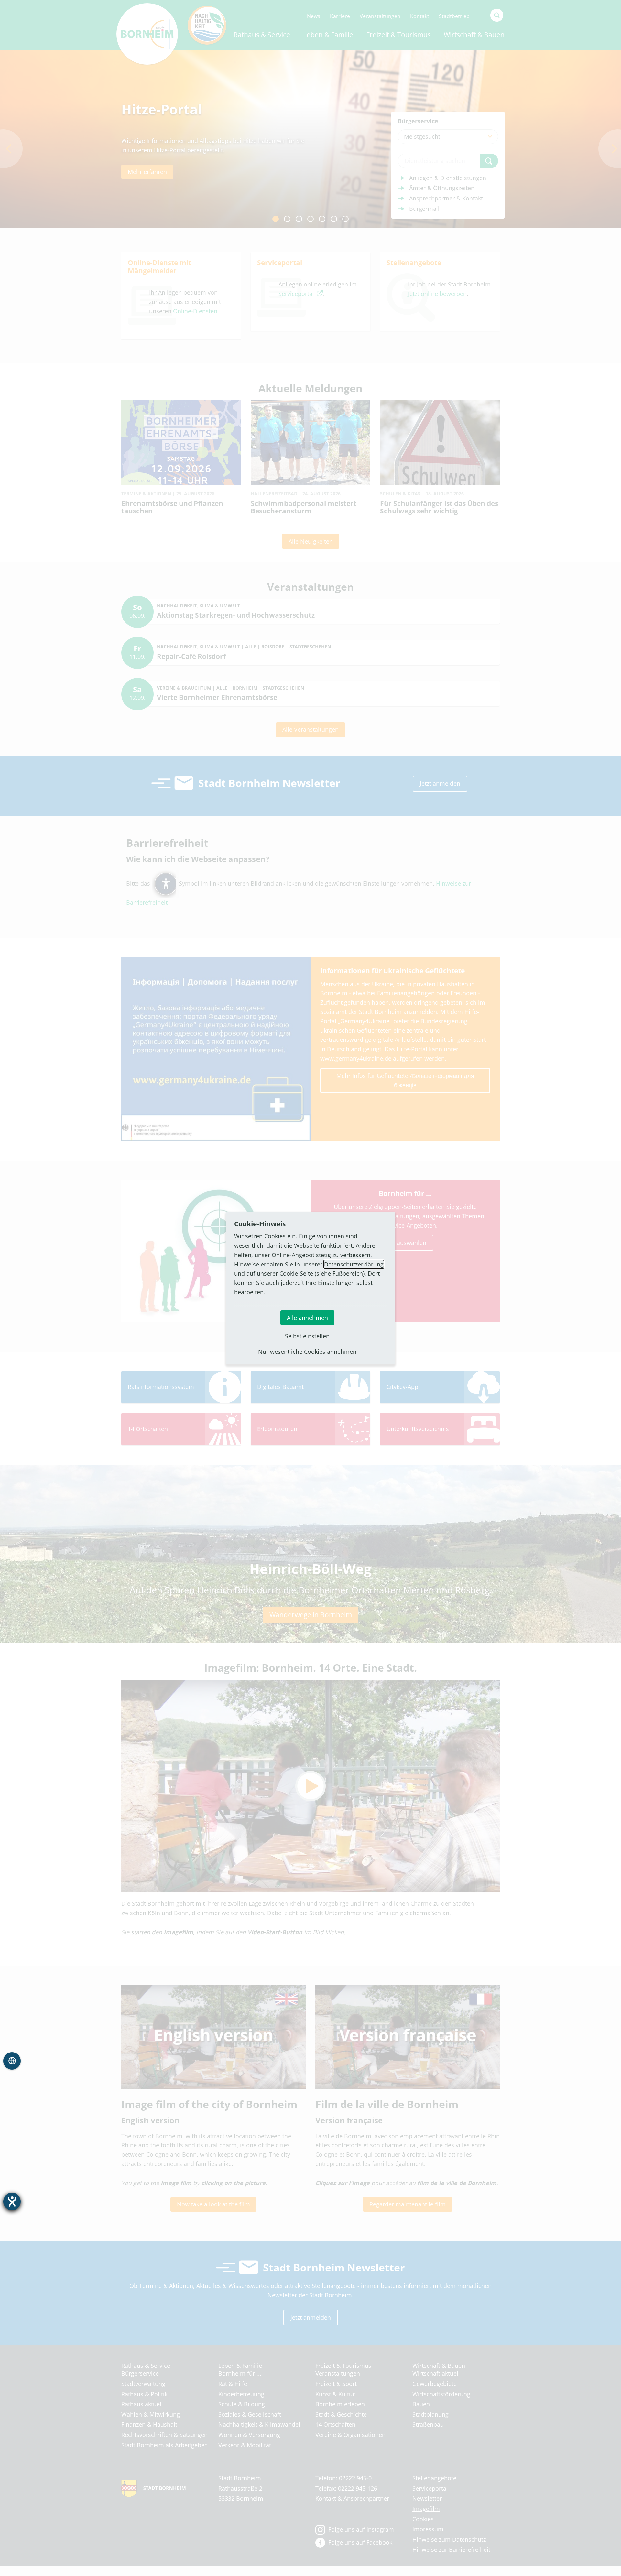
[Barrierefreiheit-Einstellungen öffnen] (12, 2202)
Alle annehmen (307, 1318)
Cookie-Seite (296, 1273)
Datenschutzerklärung (354, 1264)
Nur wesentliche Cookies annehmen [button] (307, 1352)
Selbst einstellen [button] (307, 1336)
